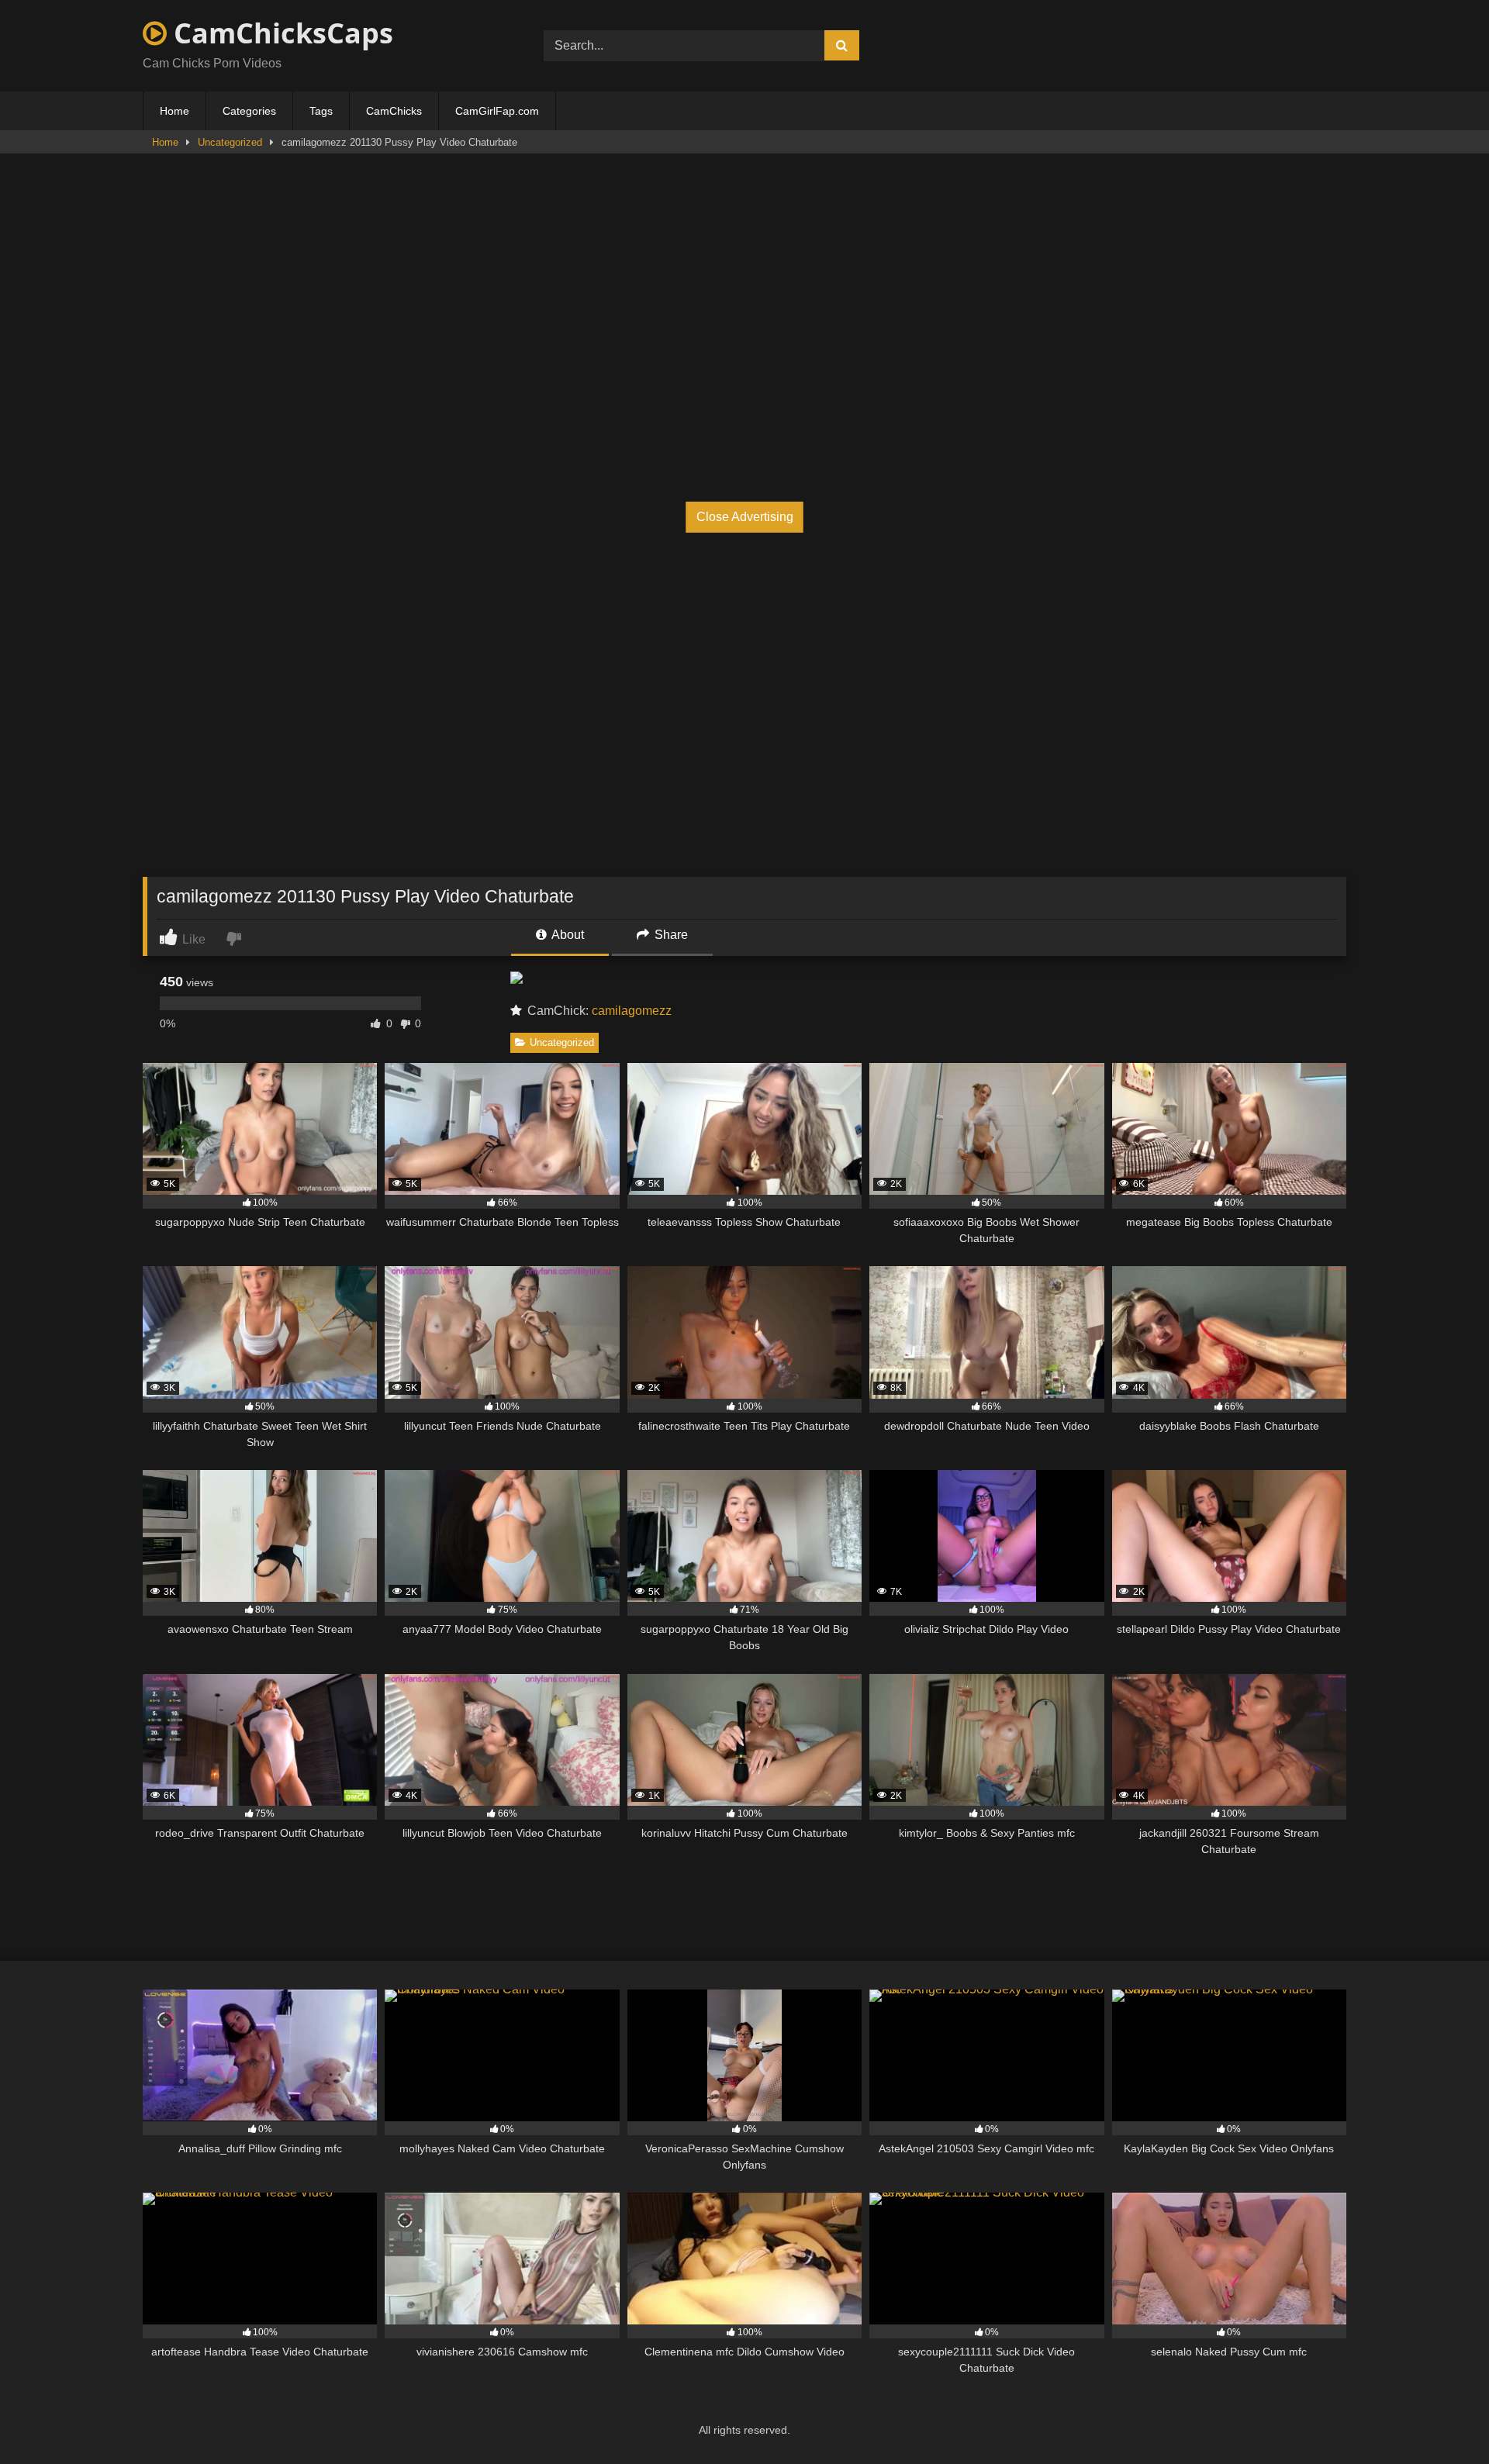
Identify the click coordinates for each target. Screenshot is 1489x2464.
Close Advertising (745, 517)
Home (174, 111)
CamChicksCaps (280, 33)
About (567, 935)
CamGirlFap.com (497, 111)
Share (670, 935)
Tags (321, 111)
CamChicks (394, 111)
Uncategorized (230, 142)
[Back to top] (1441, 2418)
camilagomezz (632, 1011)
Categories (249, 111)
